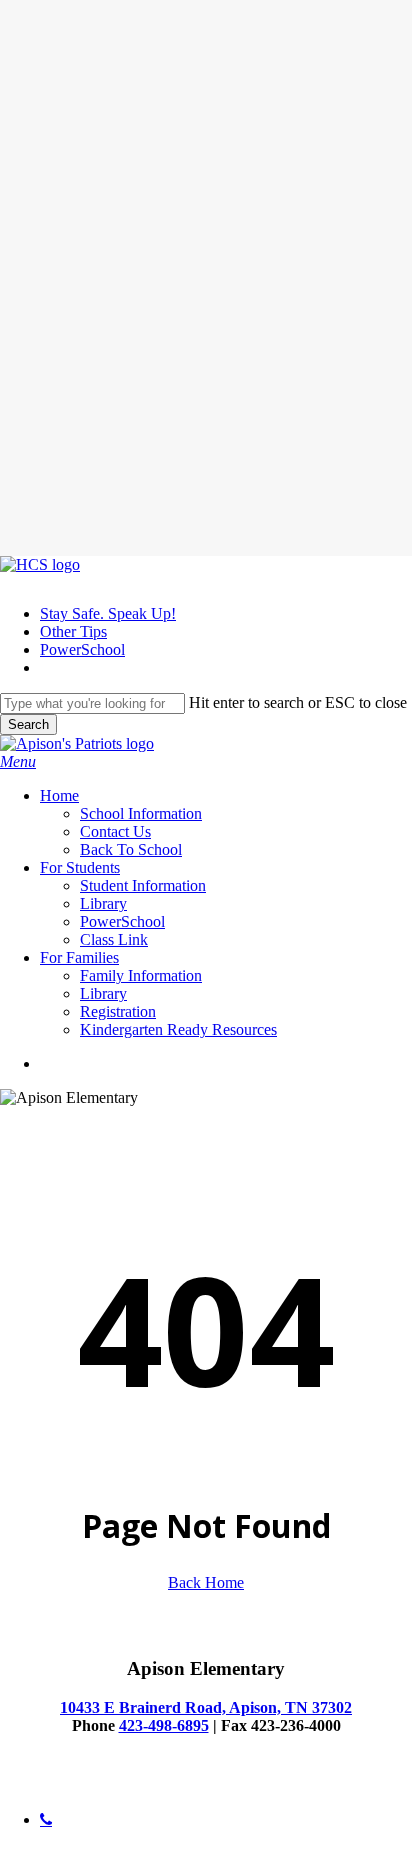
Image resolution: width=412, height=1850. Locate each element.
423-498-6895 (164, 1725)
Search (28, 724)
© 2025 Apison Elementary (86, 1785)
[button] (18, 761)
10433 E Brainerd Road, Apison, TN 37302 (206, 1707)
